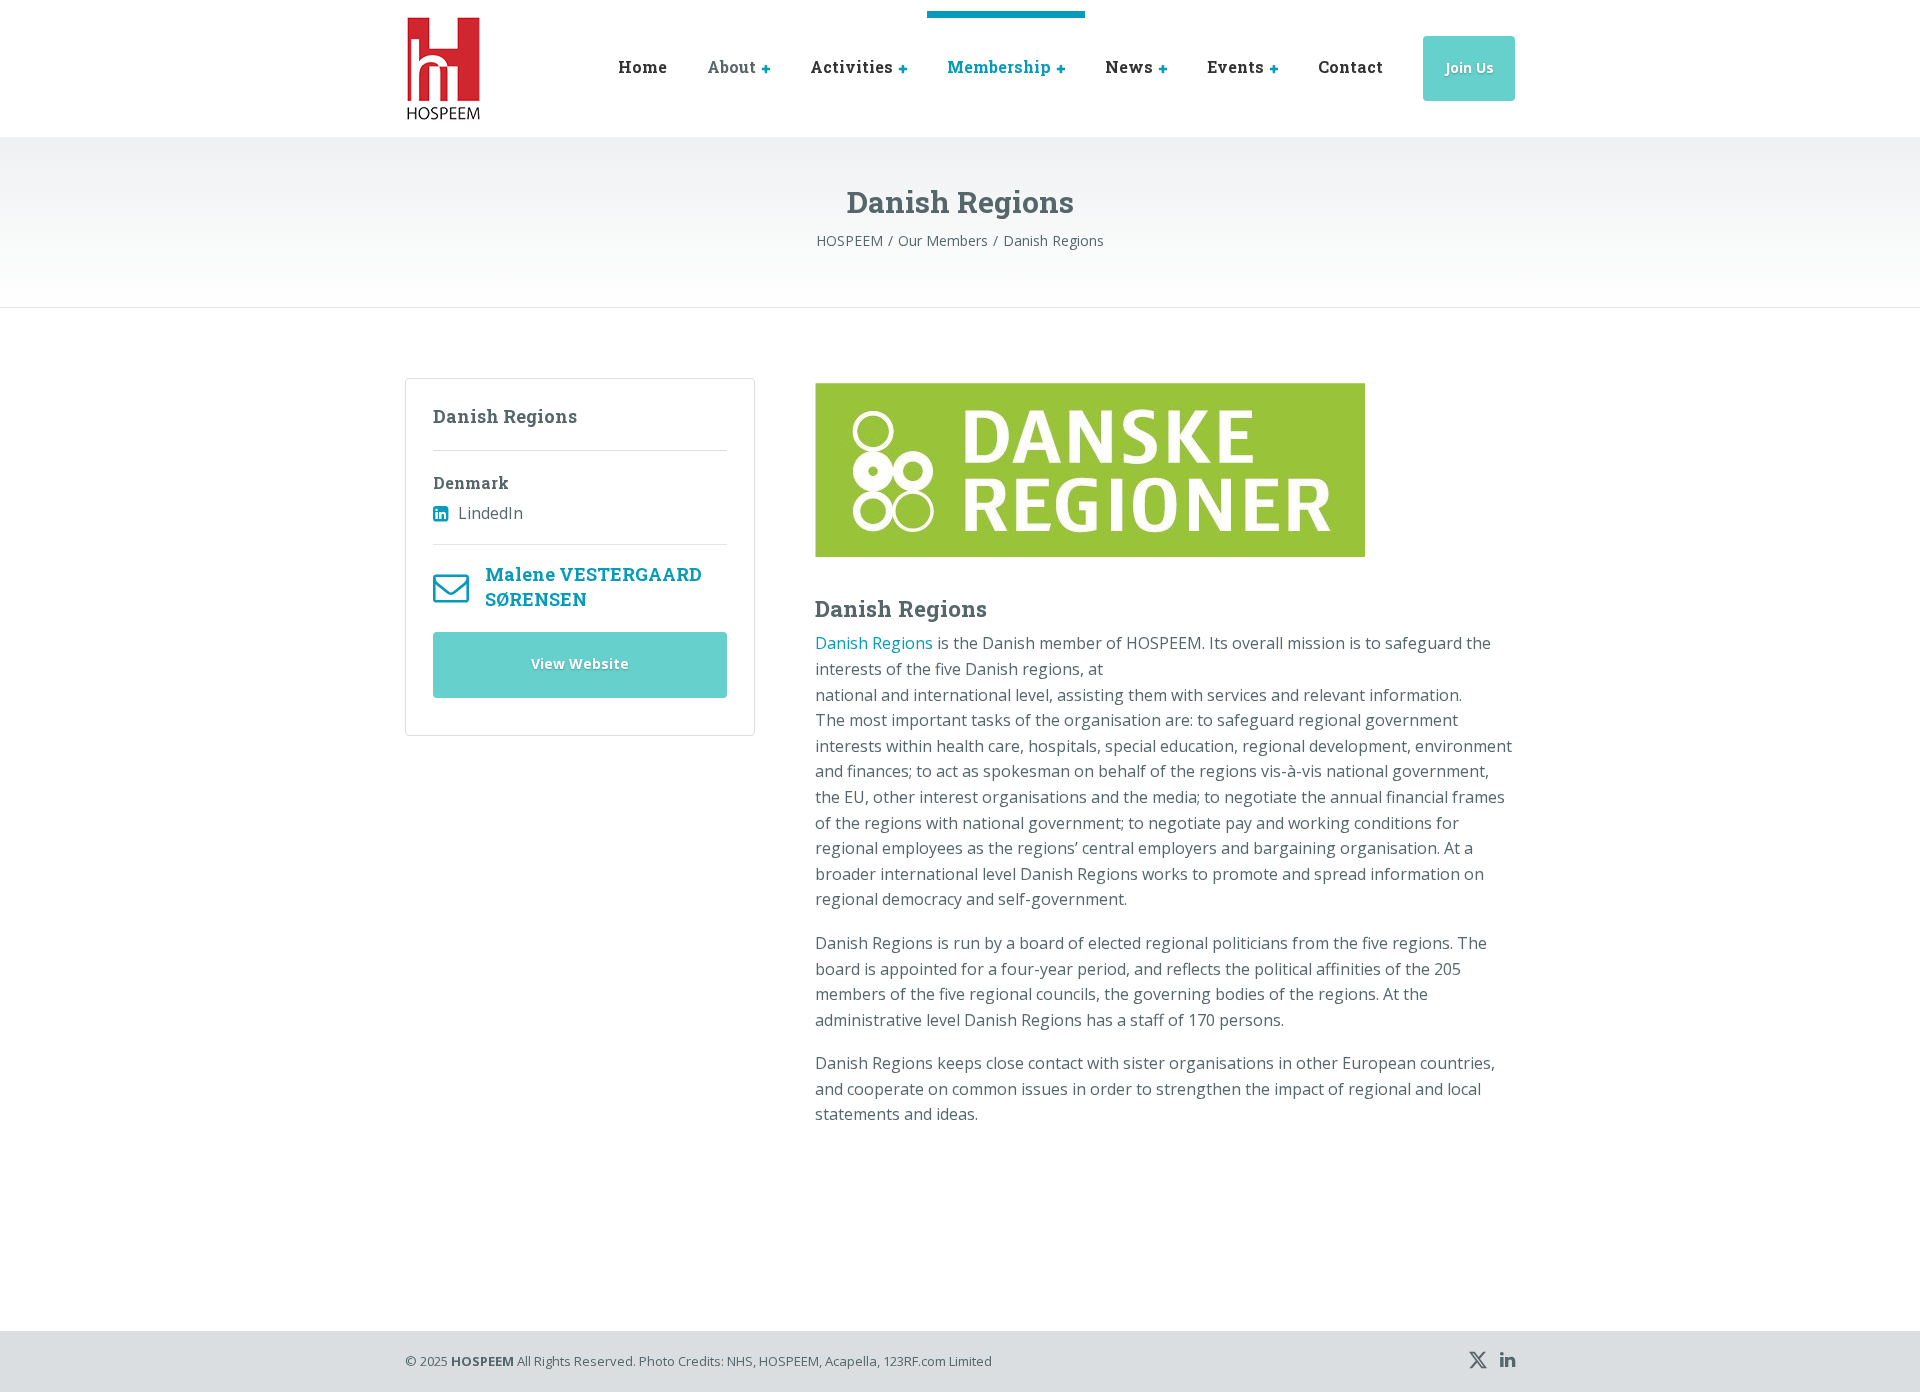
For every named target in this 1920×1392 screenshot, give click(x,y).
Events (1235, 66)
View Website (580, 663)
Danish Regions (505, 416)
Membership (999, 66)
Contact (1350, 66)
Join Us (1469, 67)
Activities (851, 66)
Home (642, 66)
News (1129, 66)
